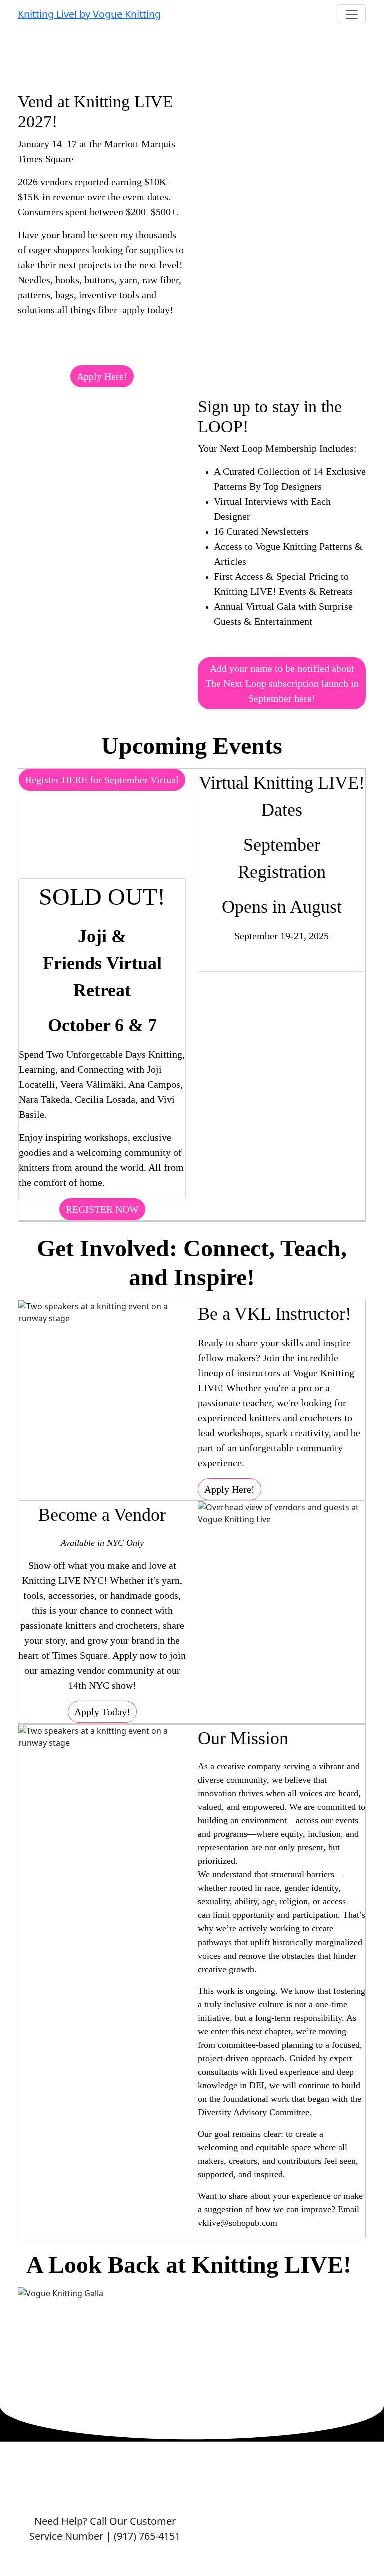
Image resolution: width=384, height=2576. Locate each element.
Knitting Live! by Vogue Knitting (89, 14)
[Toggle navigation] (352, 14)
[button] (102, 376)
